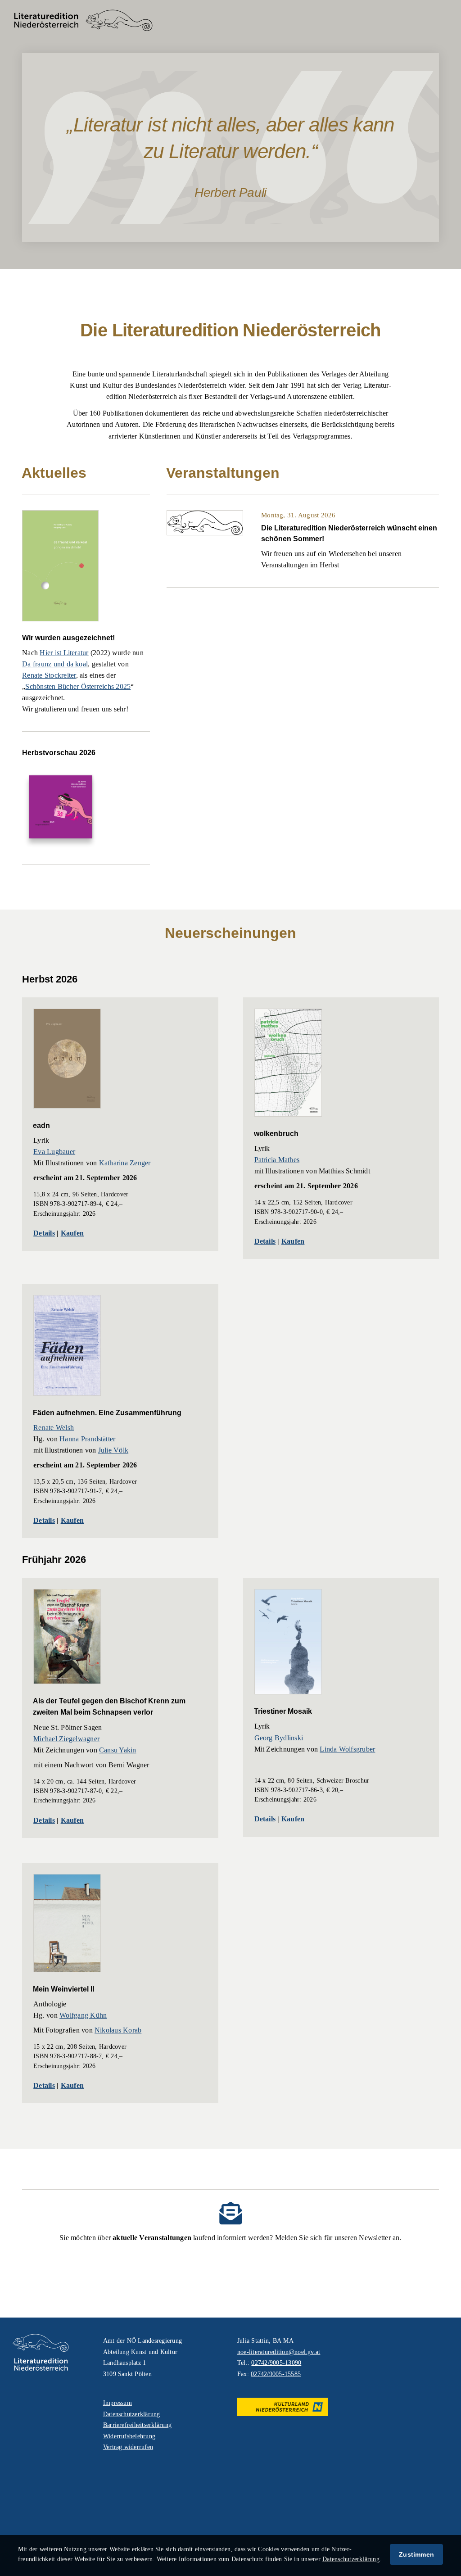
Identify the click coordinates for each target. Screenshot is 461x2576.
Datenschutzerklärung (132, 2414)
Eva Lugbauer (54, 1152)
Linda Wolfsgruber (347, 1749)
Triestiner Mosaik (283, 1711)
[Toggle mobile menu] (443, 20)
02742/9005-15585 (276, 2374)
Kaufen (72, 1233)
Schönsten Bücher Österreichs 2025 (78, 686)
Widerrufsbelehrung (129, 2436)
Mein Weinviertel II (63, 1989)
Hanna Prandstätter (87, 1439)
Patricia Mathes (277, 1160)
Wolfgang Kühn (83, 2015)
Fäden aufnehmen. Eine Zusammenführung (107, 1413)
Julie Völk (113, 1450)
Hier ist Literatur (64, 653)
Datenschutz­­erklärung (351, 2559)
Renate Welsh (54, 1428)
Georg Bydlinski (279, 1738)
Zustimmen (416, 2554)
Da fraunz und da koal (55, 664)
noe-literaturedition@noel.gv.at (279, 2352)
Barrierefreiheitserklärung (137, 2425)
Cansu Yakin (118, 1750)
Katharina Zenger (125, 1163)
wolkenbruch (276, 1134)
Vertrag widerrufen (128, 2447)
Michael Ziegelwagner (66, 1739)
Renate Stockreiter (49, 675)
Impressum (118, 2403)
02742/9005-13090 (276, 2363)
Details (44, 1233)
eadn (41, 1125)
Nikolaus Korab (118, 2030)
